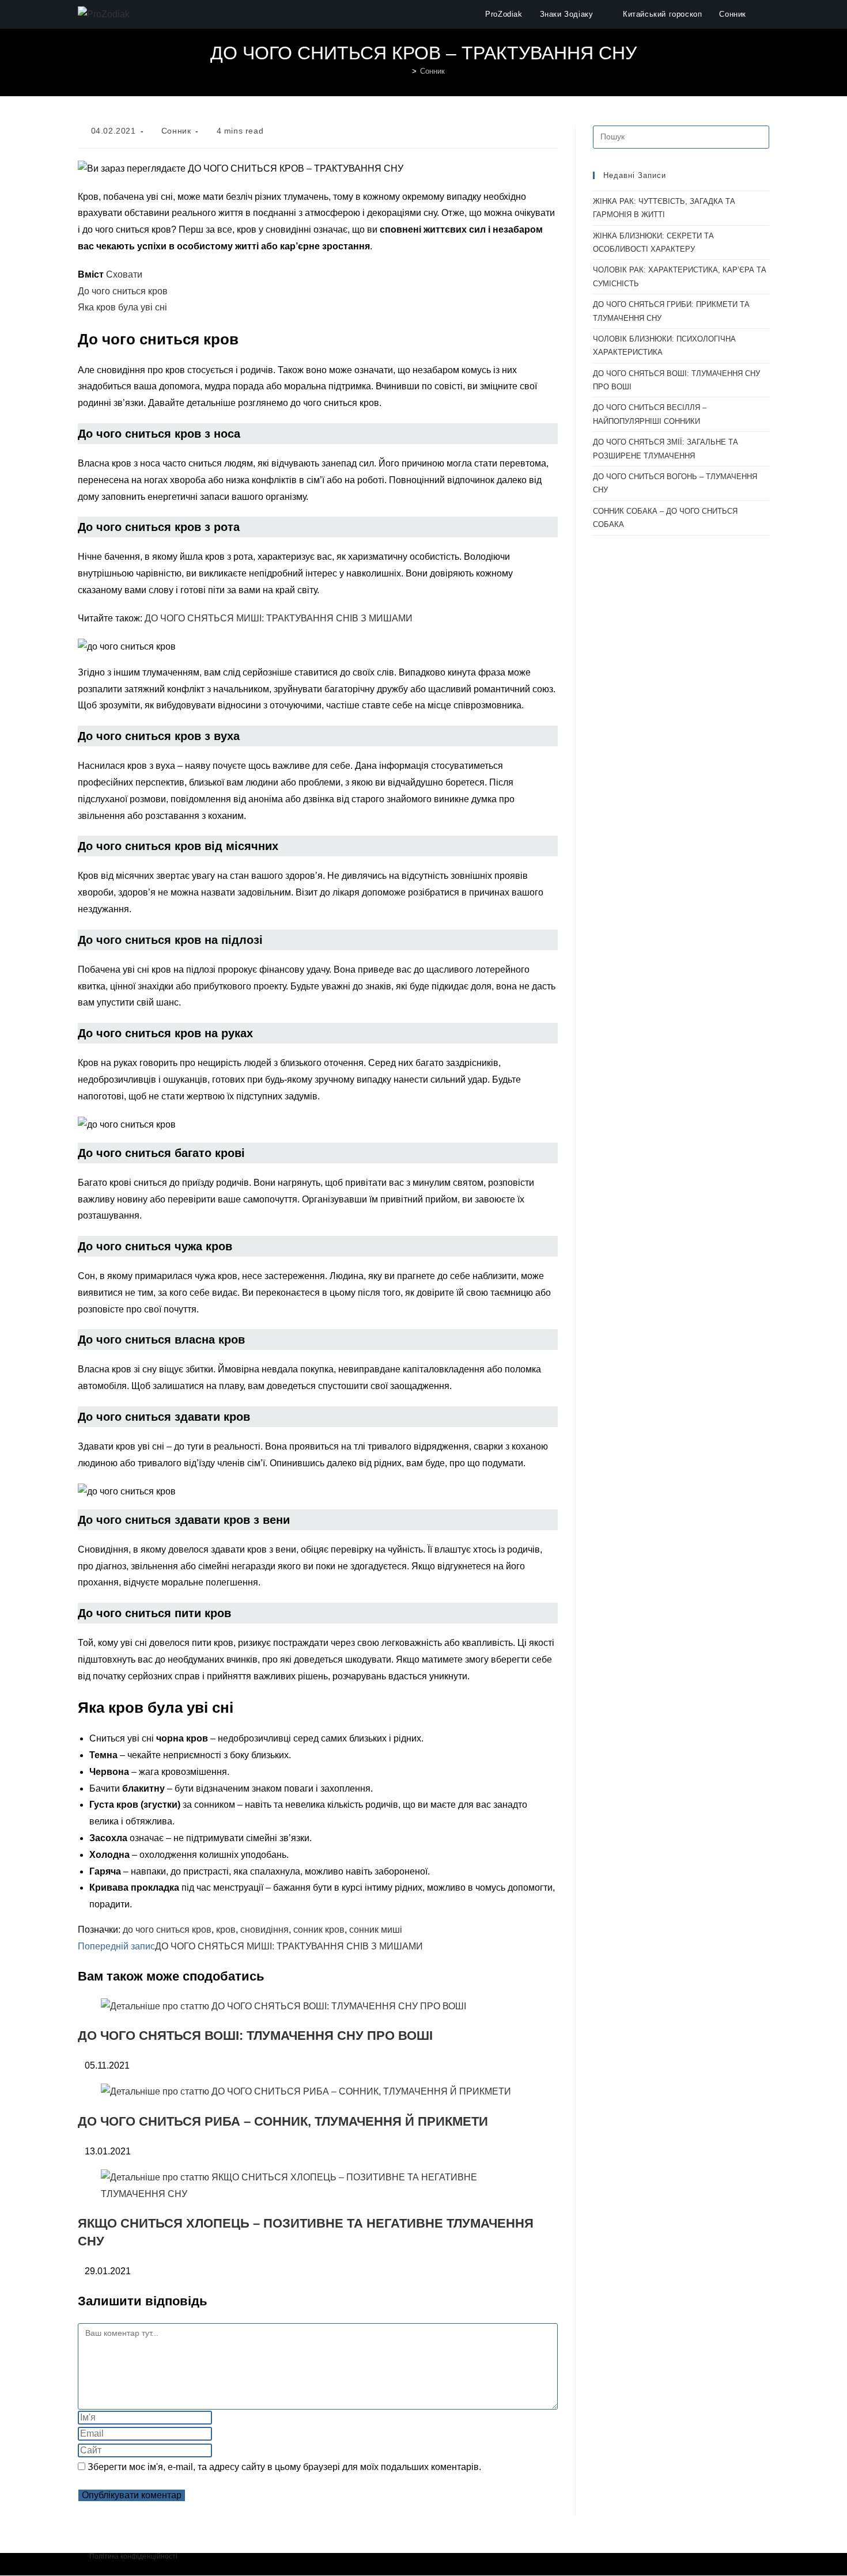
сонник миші (376, 1930)
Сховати (124, 274)
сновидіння (264, 1930)
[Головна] (406, 71)
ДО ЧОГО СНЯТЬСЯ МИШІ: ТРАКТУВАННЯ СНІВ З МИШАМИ (279, 618)
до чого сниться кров (167, 1930)
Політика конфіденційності (133, 2556)
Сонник (432, 71)
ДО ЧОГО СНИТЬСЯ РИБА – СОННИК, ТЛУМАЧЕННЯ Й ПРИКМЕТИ (283, 2121)
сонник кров (319, 1930)
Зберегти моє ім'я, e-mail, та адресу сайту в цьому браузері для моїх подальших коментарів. (284, 2467)
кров (226, 1930)
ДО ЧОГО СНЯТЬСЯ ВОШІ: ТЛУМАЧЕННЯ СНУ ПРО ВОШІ (255, 2036)
